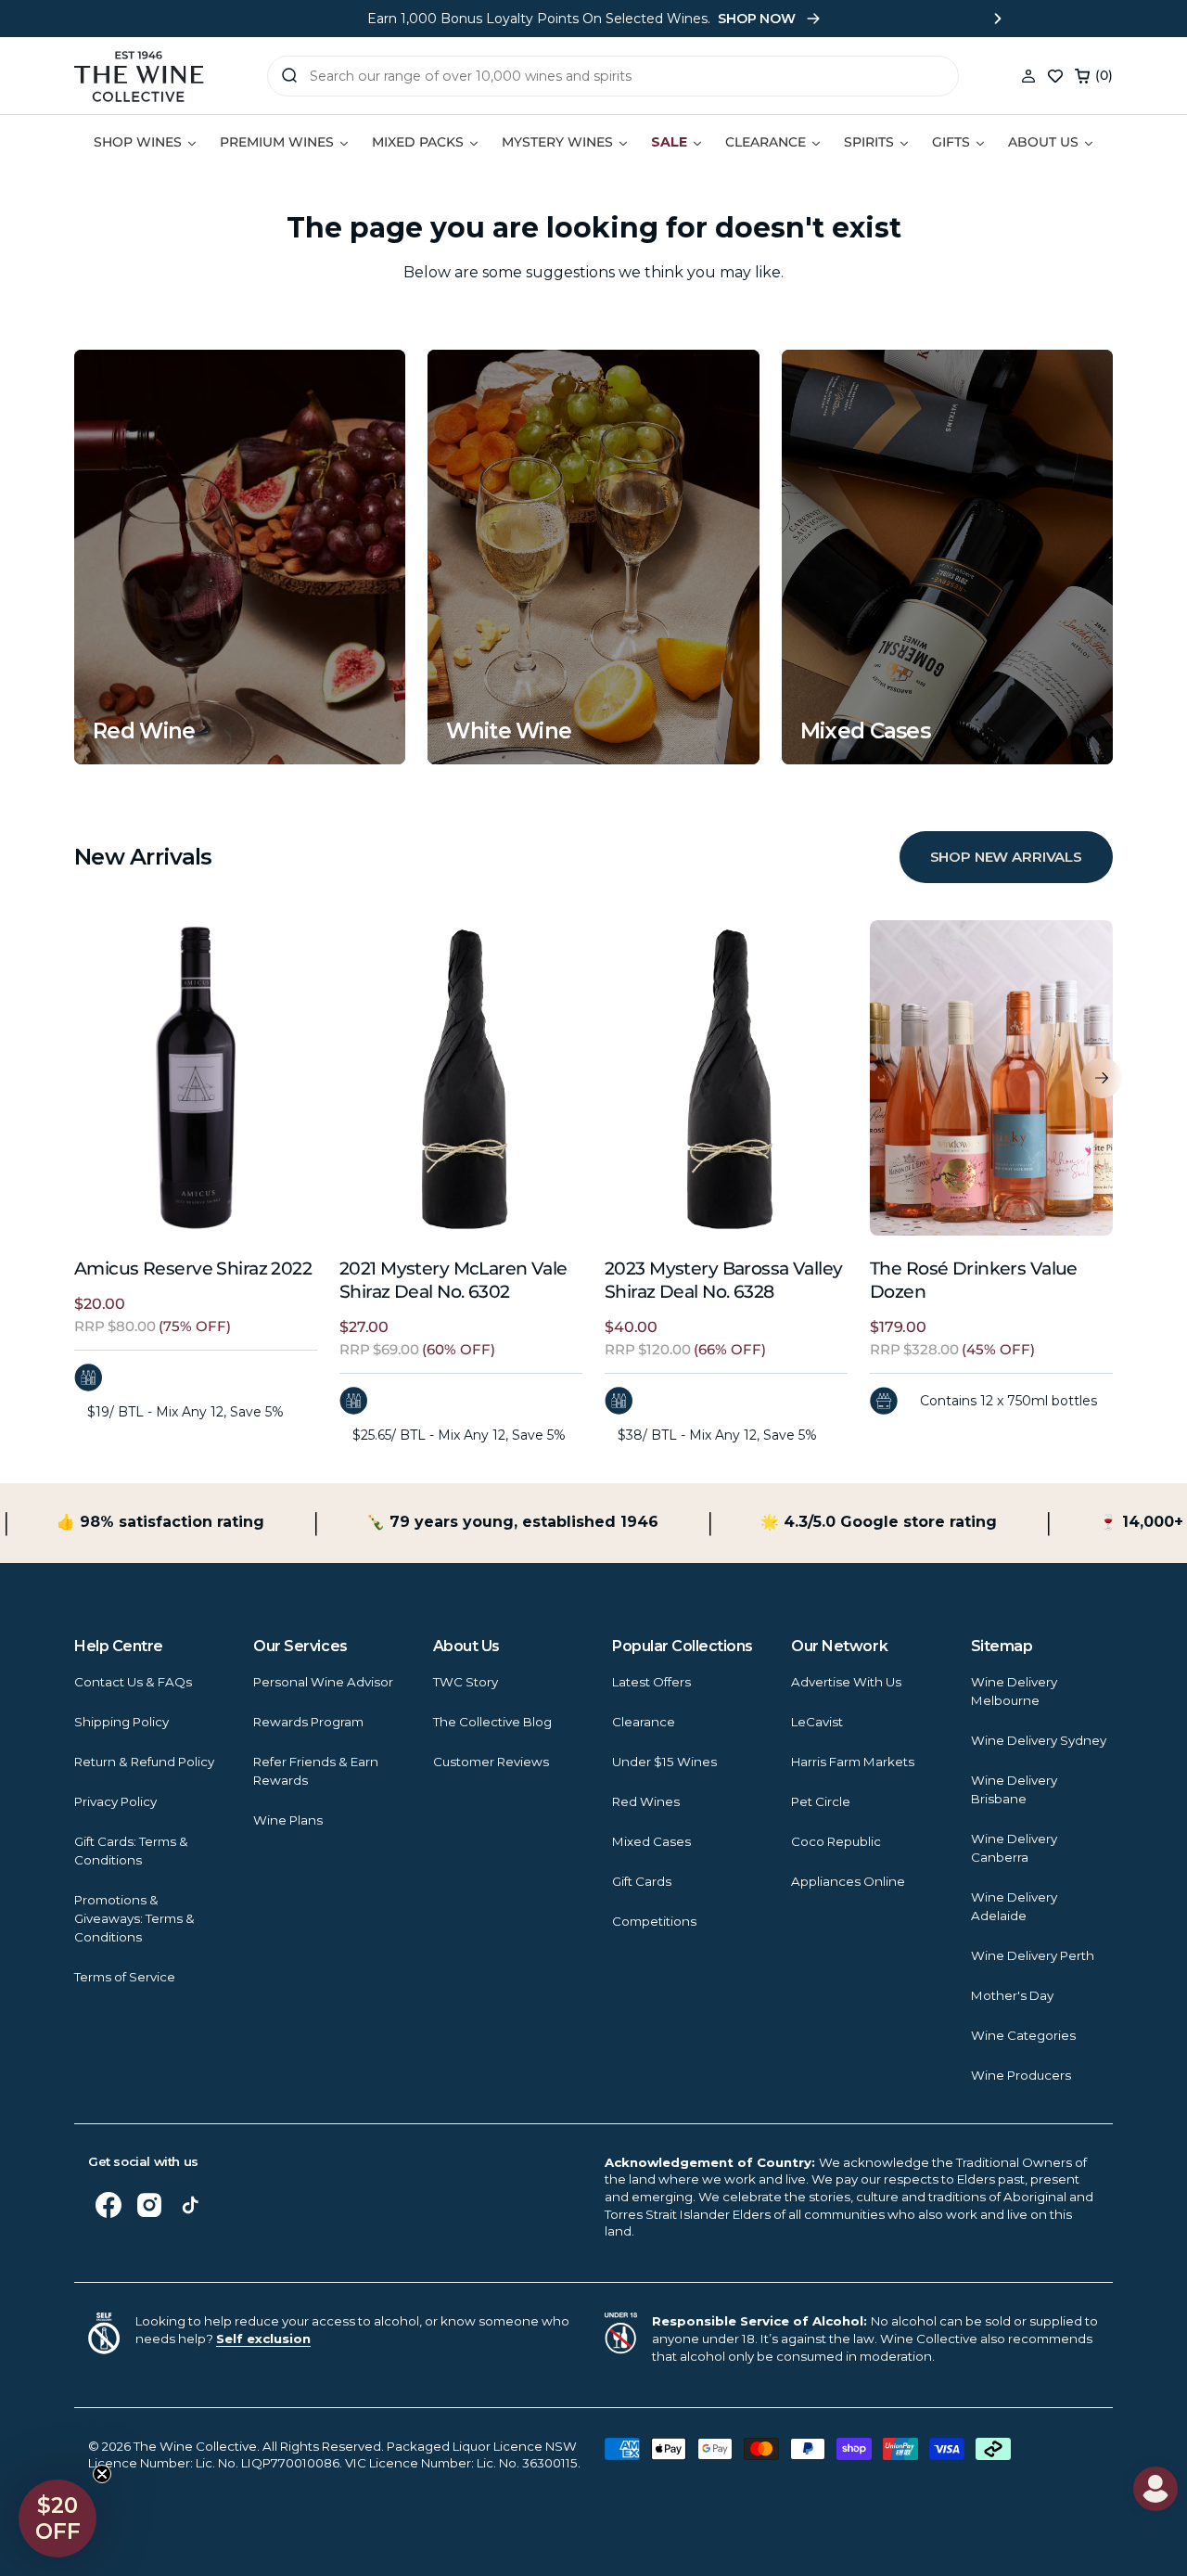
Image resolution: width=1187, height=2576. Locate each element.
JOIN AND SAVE (774, 1456)
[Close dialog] (56, 1047)
